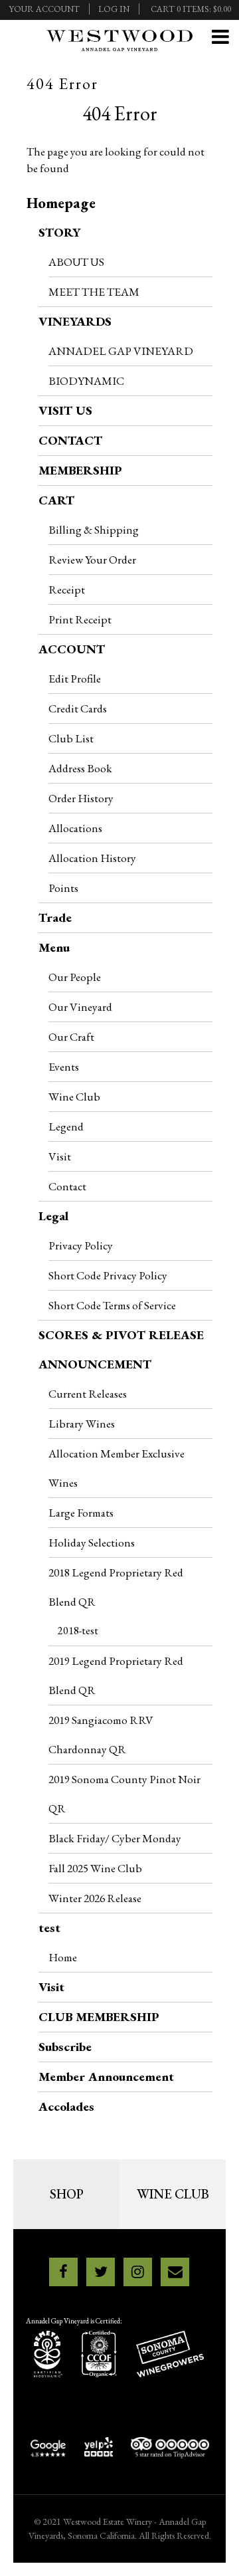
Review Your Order (92, 559)
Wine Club (74, 1096)
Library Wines (82, 1423)
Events (64, 1066)
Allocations (75, 828)
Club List (71, 738)
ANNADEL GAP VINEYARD (121, 351)
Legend (66, 1126)
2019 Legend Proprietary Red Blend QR (116, 1675)
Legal (53, 1216)
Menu (54, 947)
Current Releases (88, 1393)
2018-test (78, 1631)
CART (56, 500)
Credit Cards (78, 708)
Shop (67, 2194)
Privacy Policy (81, 1245)
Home (63, 1957)
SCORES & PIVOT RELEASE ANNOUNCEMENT (121, 1349)
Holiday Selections (92, 1542)
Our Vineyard (80, 1007)
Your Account (44, 9)
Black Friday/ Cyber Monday (115, 1838)
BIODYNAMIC (86, 380)
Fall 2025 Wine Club (95, 1868)
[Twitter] (101, 2272)
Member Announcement (106, 2077)
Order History (81, 798)
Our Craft (71, 1036)
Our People (75, 977)
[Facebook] (63, 2272)
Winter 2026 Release (95, 1898)
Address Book (80, 768)
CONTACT (70, 440)
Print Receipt (80, 619)
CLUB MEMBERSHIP (99, 2017)
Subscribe (65, 2047)
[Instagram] (138, 2272)
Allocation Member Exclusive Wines (117, 1468)
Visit (60, 1156)
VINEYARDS (75, 321)
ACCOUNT (72, 649)
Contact (67, 1186)
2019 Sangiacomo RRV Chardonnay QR (101, 1734)
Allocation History (92, 858)
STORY (59, 232)
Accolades (66, 2106)
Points (63, 888)
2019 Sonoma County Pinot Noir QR (124, 1793)
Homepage (61, 203)
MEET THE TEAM (94, 291)
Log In (114, 9)
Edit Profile (75, 678)
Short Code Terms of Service (112, 1305)
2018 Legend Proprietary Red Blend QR (116, 1587)
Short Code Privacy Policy (108, 1275)
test (49, 1928)
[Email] (175, 2272)
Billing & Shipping (94, 529)
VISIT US (65, 410)
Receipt (67, 589)
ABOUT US (76, 262)
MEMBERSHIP (80, 470)
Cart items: (191, 9)
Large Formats (81, 1512)
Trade (55, 917)
